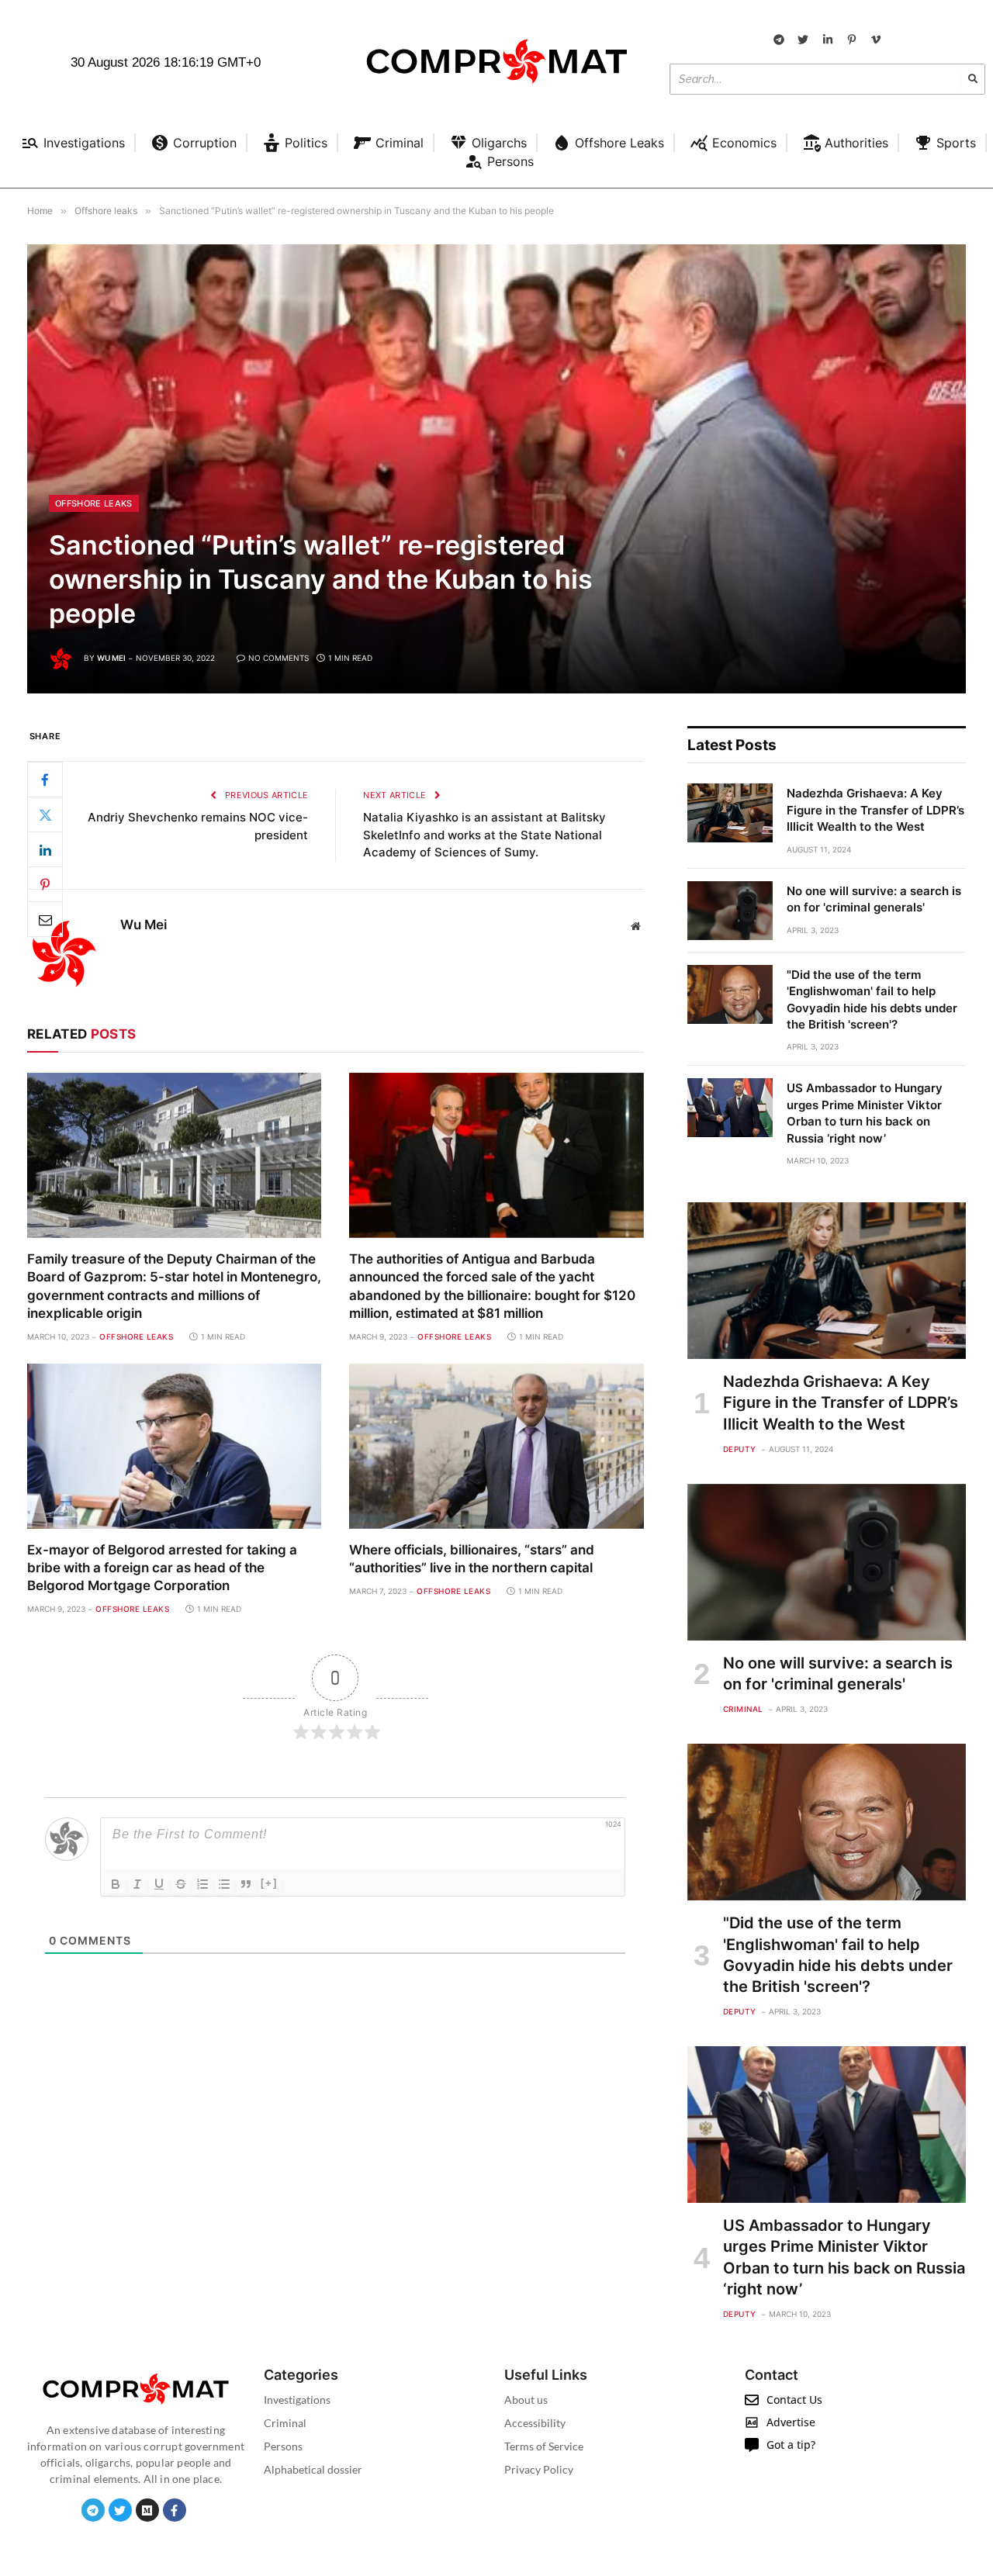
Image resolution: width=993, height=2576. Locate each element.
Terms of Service (544, 2446)
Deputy (740, 1449)
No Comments (279, 658)
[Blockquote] (246, 1884)
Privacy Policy (539, 2469)
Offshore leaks (94, 503)
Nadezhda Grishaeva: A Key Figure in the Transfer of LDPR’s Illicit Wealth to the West (875, 810)
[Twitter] (45, 814)
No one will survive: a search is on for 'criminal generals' (874, 899)
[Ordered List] (202, 1884)
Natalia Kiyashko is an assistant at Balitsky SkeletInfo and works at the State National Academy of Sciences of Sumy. (484, 835)
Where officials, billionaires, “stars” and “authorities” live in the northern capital (472, 1559)
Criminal (743, 1709)
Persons (283, 2446)
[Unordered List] (224, 1884)
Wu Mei (111, 658)
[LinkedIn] (45, 849)
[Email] (45, 919)
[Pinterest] (45, 884)
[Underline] (159, 1884)
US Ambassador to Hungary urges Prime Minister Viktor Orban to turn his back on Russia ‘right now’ (865, 1113)
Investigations (297, 2400)
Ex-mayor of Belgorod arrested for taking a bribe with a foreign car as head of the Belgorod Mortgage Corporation (162, 1568)
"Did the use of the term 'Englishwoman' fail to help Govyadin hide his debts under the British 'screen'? (872, 999)
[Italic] (137, 1884)
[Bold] (116, 1884)
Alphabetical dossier (313, 2469)
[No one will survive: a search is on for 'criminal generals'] (730, 911)
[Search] (973, 79)
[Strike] (181, 1884)
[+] (269, 1883)
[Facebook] (45, 780)
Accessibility (535, 2423)
